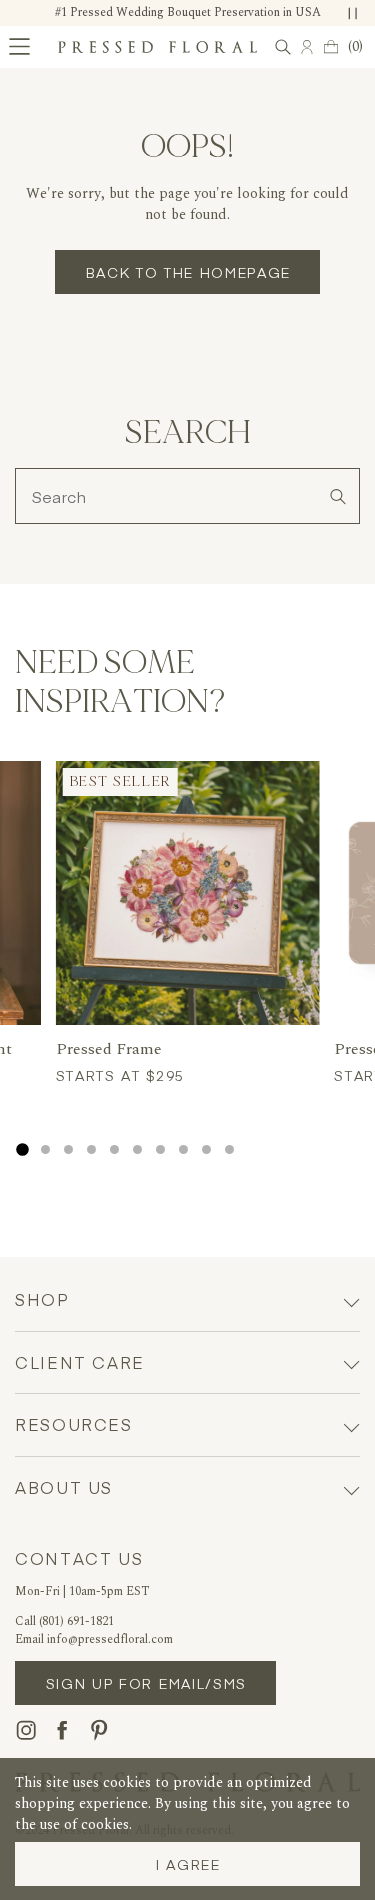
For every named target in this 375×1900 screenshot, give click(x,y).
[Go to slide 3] (68, 1149)
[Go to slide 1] (22, 1150)
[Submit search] (337, 496)
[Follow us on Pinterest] (99, 1730)
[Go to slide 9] (206, 1149)
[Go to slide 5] (114, 1149)
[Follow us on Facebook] (62, 1730)
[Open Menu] (19, 46)
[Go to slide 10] (229, 1149)
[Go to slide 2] (45, 1149)
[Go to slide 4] (91, 1149)
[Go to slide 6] (137, 1149)
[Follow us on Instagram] (26, 1730)
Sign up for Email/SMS (146, 1683)
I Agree (188, 1864)
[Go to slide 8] (183, 1149)
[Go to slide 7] (160, 1149)
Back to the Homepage (189, 272)
